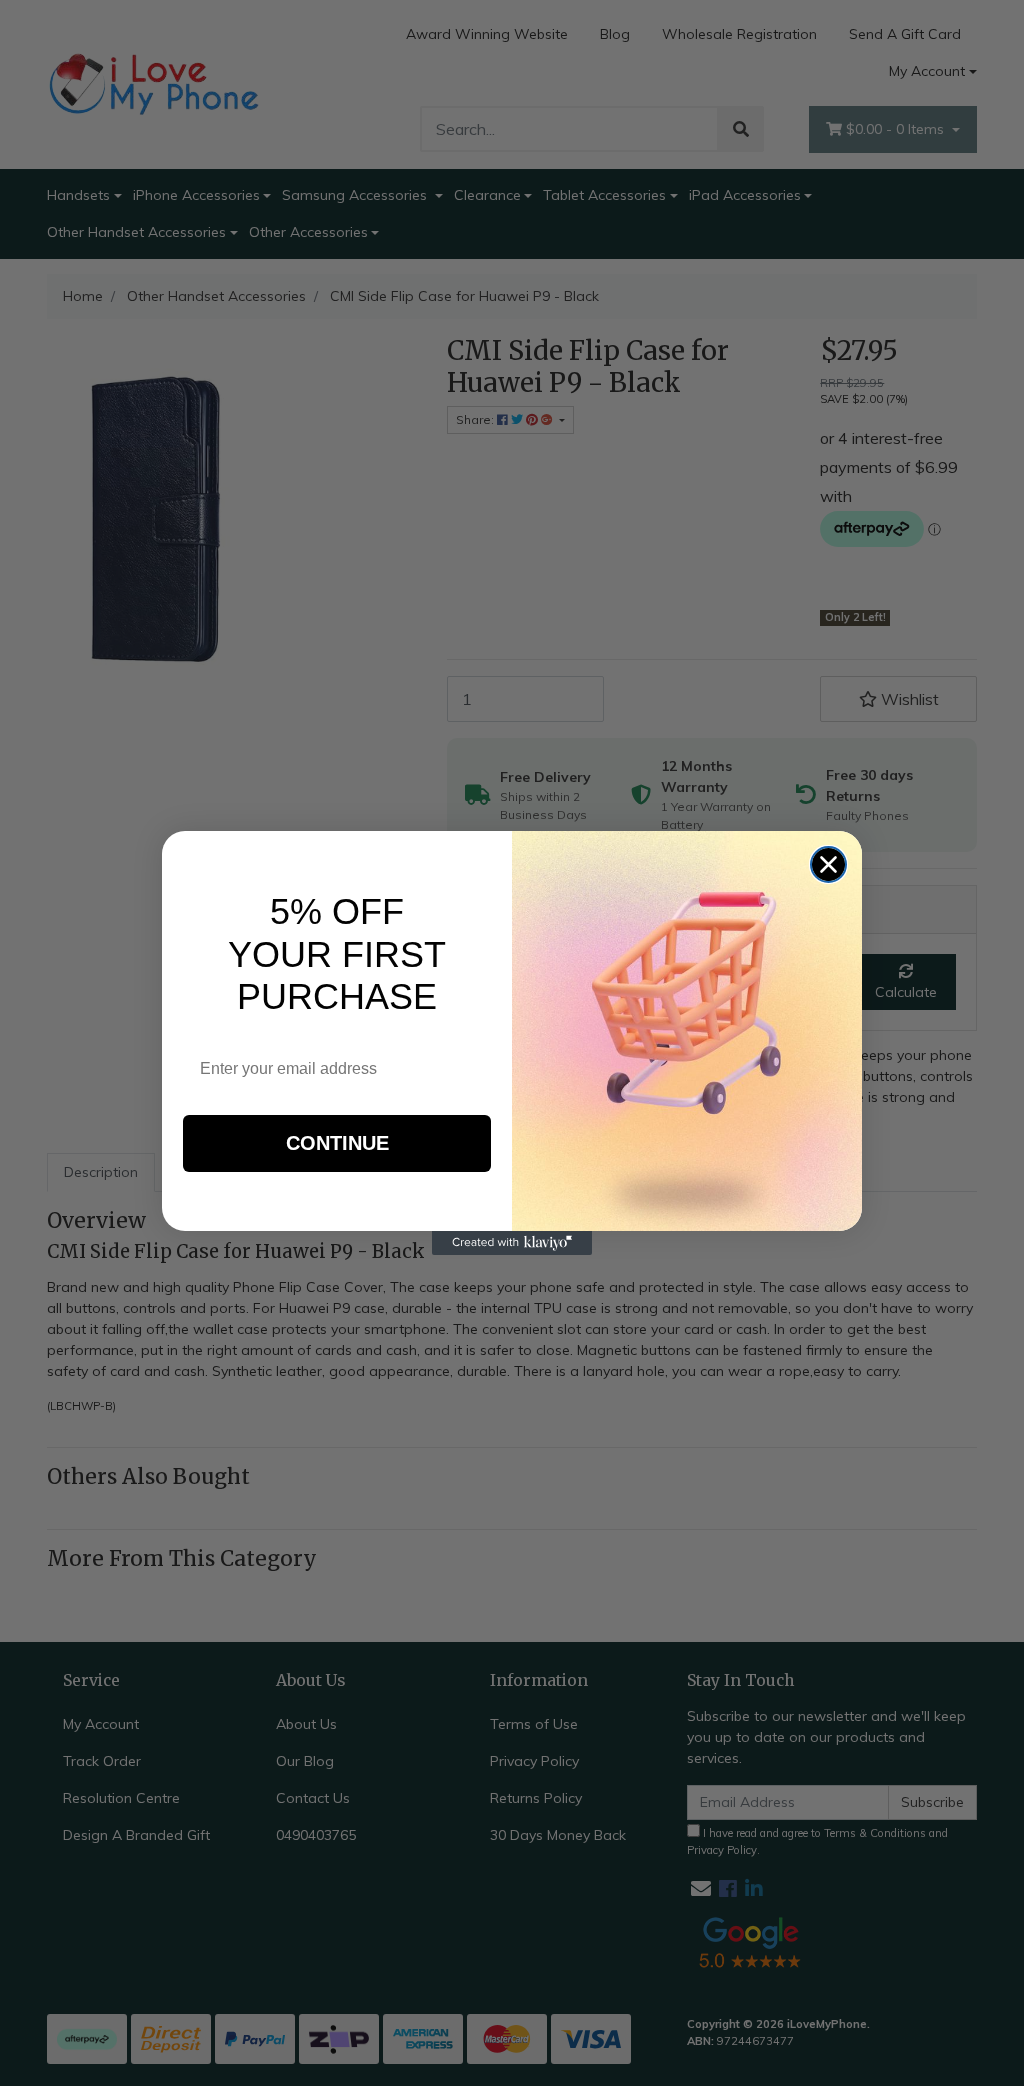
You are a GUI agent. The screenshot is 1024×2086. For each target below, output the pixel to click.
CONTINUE (337, 1143)
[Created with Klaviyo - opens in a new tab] (512, 1243)
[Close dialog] (828, 864)
